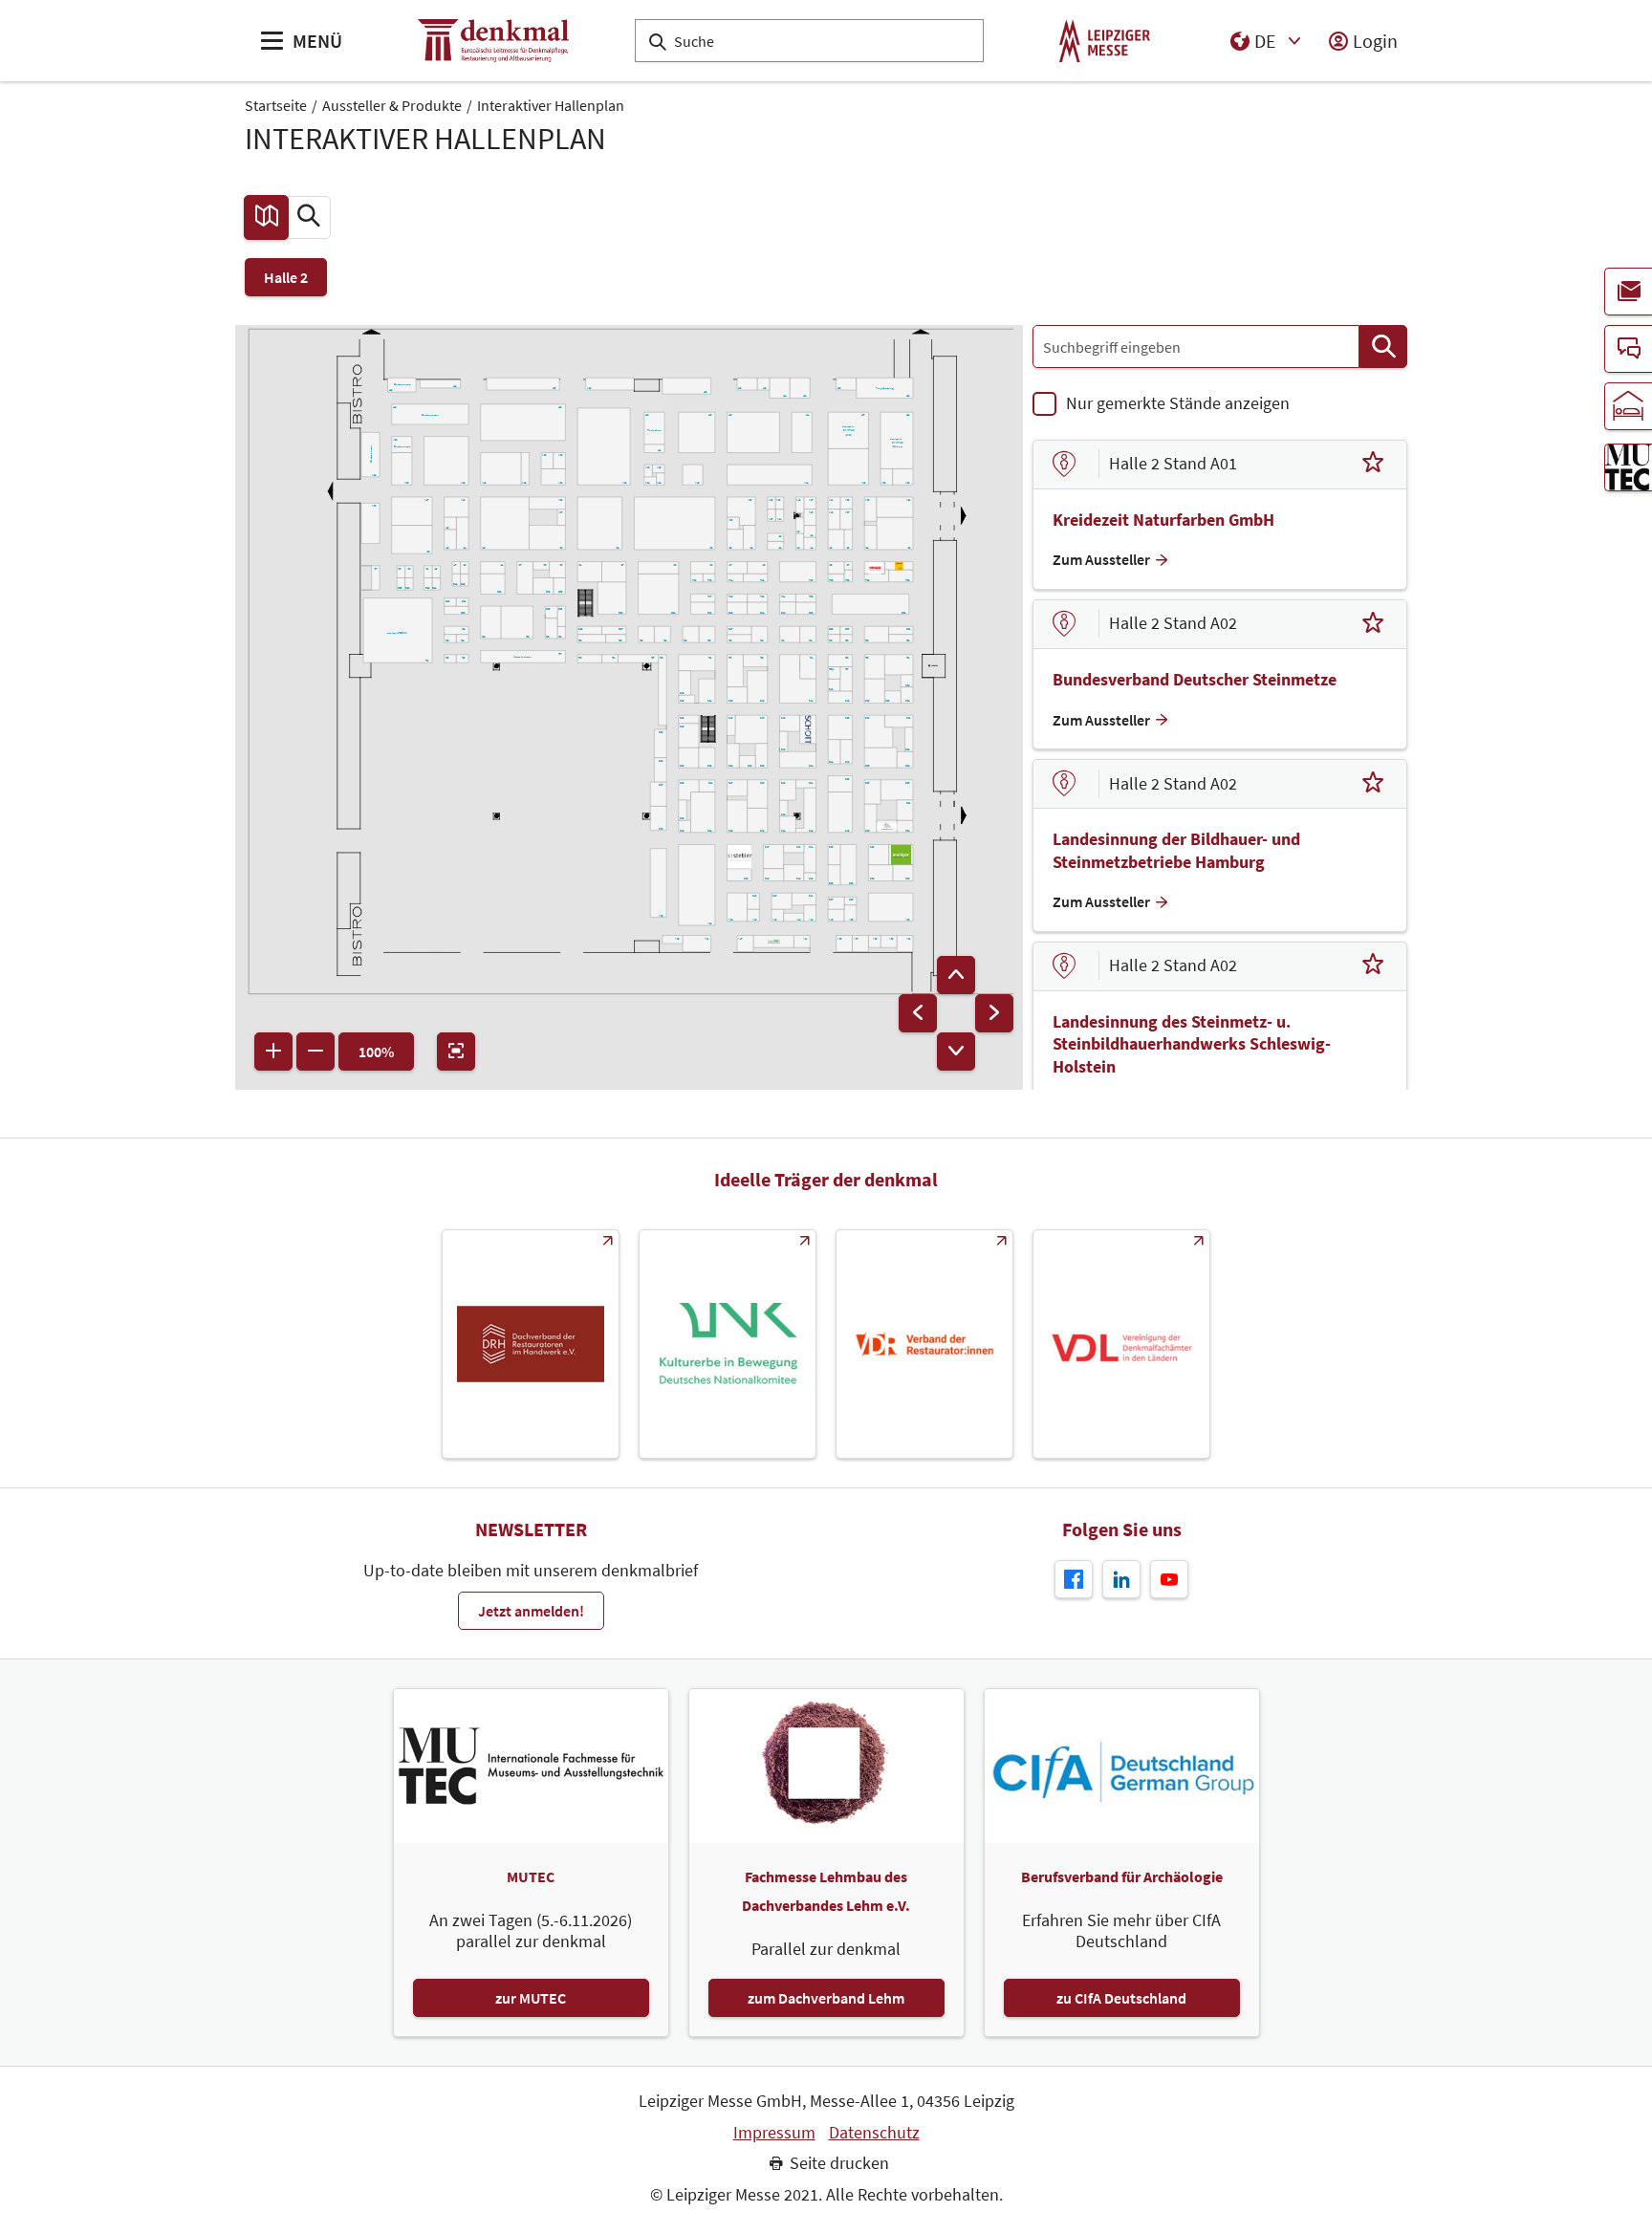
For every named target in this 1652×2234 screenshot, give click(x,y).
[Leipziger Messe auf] (1121, 1579)
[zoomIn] (273, 1052)
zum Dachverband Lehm (826, 1998)
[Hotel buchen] (1628, 406)
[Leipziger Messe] (1105, 41)
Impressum (774, 2133)
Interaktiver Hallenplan (551, 105)
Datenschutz (874, 2133)
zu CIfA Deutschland (1121, 1998)
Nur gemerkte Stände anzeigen (1178, 403)
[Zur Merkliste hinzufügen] (1373, 465)
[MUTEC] (1628, 467)
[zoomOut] (315, 1052)
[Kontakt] (1628, 349)
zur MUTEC (531, 1998)
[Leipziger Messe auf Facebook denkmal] (1074, 1579)
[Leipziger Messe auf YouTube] (1169, 1579)
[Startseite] (493, 41)
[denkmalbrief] (1628, 292)
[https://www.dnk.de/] (728, 1344)
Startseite (276, 105)
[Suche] (1383, 347)
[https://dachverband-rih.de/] (531, 1344)
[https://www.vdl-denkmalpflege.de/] (1121, 1344)
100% (376, 1052)
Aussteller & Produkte (392, 105)
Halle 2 (286, 277)
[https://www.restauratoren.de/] (924, 1344)
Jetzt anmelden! (531, 1611)
